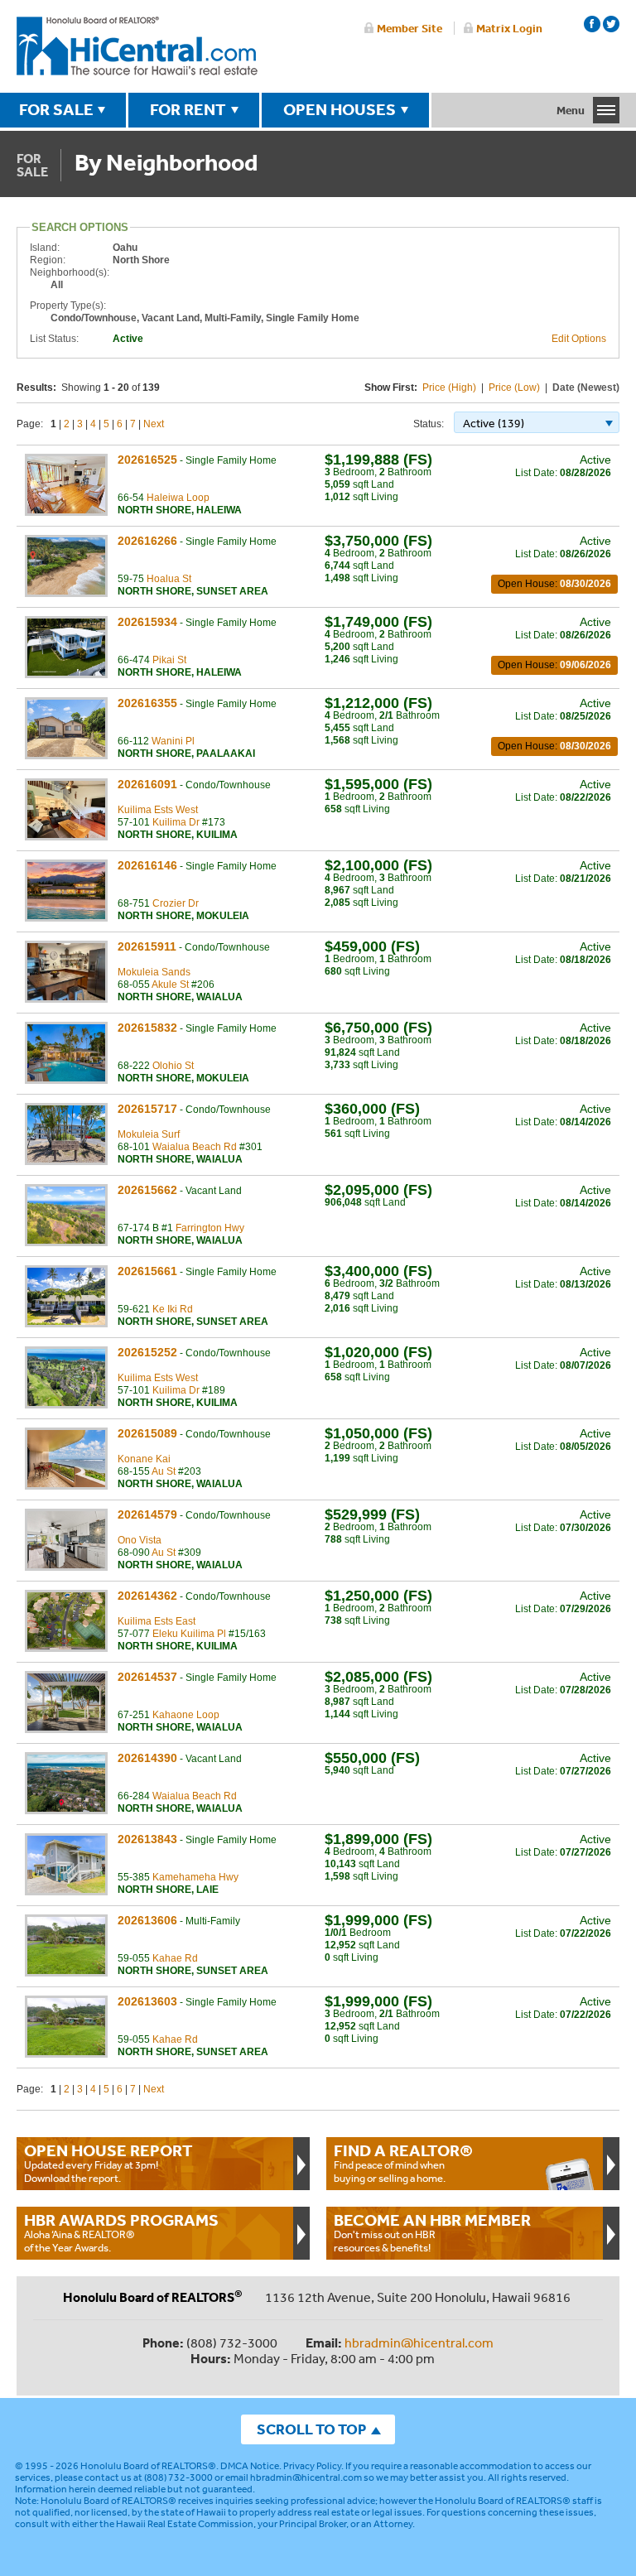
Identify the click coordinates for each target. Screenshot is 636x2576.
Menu (571, 110)
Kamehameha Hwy (195, 1877)
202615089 (147, 1433)
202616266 (147, 541)
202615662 (147, 1190)
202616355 (147, 703)
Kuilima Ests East (157, 1621)
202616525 (147, 460)
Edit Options (579, 339)
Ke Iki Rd (173, 1309)
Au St (164, 1471)
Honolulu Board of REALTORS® (148, 2466)
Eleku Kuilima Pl (189, 1634)
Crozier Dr (176, 903)
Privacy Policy (312, 2466)
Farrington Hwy (210, 1228)
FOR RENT (188, 109)
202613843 (147, 1839)
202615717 (147, 1109)
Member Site (410, 28)
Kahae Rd (175, 1958)
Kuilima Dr (176, 822)
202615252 (147, 1352)
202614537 (147, 1677)
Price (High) (449, 388)
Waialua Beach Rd (195, 1147)
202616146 (147, 865)
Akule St (170, 985)
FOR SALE (56, 109)
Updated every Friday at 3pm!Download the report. (108, 2163)
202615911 (147, 946)
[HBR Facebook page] (592, 24)
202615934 (147, 622)
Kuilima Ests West (158, 810)
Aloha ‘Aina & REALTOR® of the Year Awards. (121, 2232)
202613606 (147, 1920)
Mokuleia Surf (149, 1134)
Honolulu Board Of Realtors (137, 46)
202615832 (147, 1028)
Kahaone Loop (186, 1715)
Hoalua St (169, 579)
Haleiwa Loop (178, 498)
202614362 (147, 1596)
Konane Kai (144, 1459)
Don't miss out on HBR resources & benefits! (432, 2232)
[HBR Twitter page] (611, 24)
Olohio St (173, 1066)
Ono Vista (140, 1540)
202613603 (147, 2001)
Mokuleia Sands (154, 972)
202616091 (147, 784)
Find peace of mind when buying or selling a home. (403, 2163)
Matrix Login (509, 28)
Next (154, 424)
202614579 (147, 1514)
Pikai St (169, 660)
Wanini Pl (173, 741)
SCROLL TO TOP (311, 2429)
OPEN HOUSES (340, 109)
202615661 (147, 1271)
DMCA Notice (250, 2466)
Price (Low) (514, 388)
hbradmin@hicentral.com (419, 2342)
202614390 (147, 1758)
